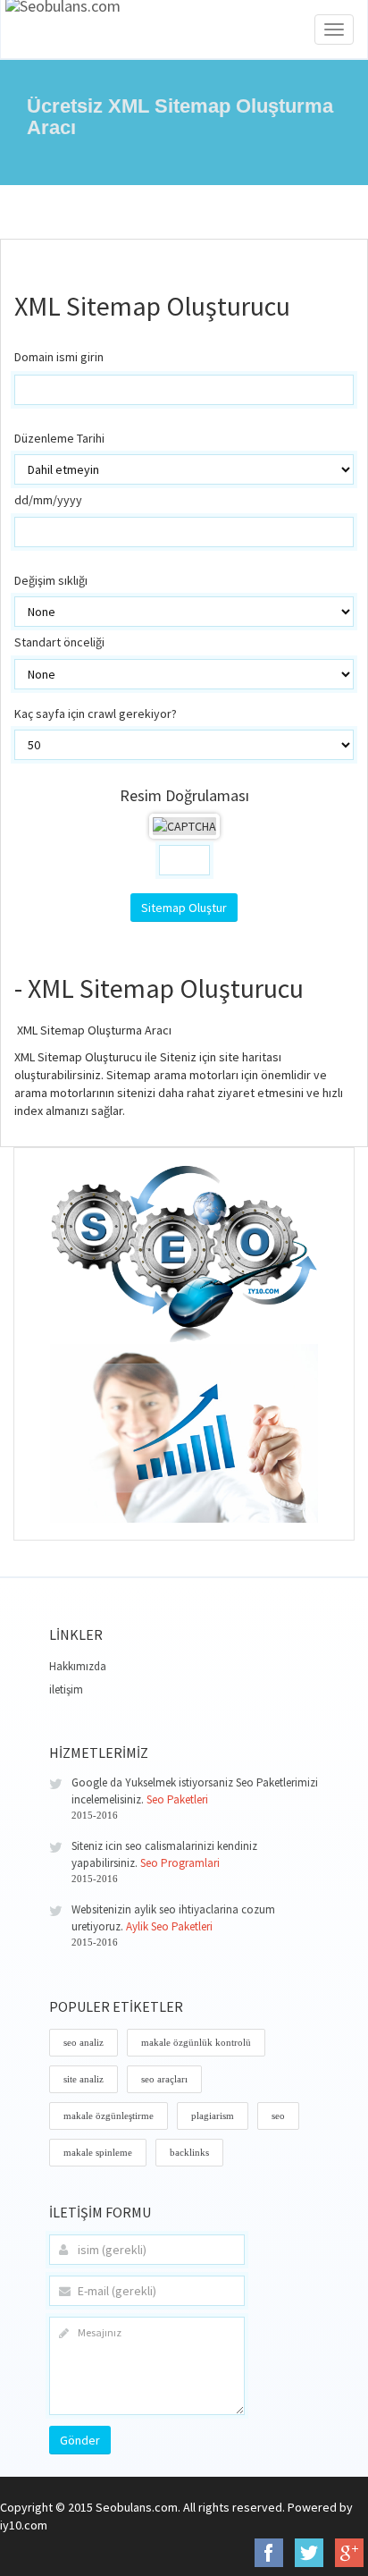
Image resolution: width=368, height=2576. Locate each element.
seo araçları (164, 2079)
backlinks (189, 2152)
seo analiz (84, 2042)
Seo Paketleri (177, 1799)
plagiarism (213, 2116)
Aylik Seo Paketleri (169, 1926)
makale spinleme (98, 2152)
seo (278, 2116)
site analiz (84, 2079)
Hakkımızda (78, 1666)
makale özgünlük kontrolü (196, 2042)
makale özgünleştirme (109, 2116)
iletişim (66, 1689)
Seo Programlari (180, 1863)
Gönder (80, 2440)
